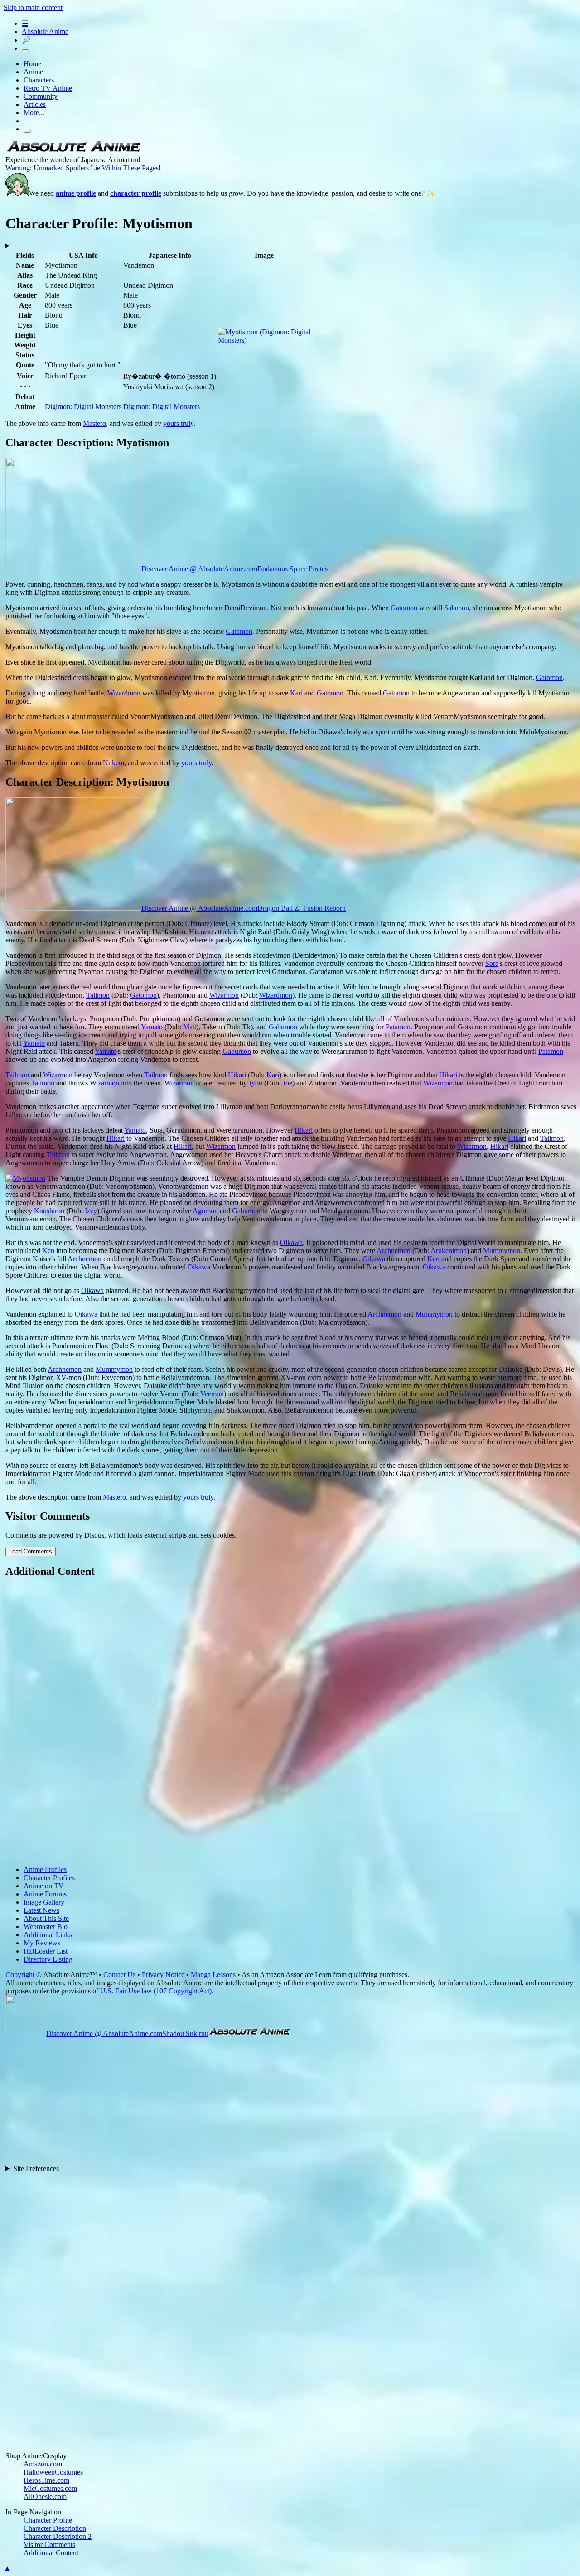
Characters (39, 80)
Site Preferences (36, 2168)
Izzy (91, 1211)
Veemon (212, 1394)
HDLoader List (46, 1951)
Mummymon (502, 1251)
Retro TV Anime (48, 88)
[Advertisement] (277, 1722)
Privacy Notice (163, 1975)
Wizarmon (224, 995)
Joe (288, 1083)
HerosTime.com (46, 2480)
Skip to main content (33, 7)
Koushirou (49, 1211)
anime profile (76, 193)
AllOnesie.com (45, 2496)
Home (32, 64)
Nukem (114, 763)
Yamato (152, 1027)
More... (34, 113)
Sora (492, 963)
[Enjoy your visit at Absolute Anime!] (73, 152)
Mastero (94, 423)
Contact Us (119, 1975)
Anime (33, 72)
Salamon (457, 608)
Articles (35, 104)
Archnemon (394, 1251)
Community (41, 96)
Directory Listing (48, 1959)
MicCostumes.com (50, 2488)
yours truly (178, 423)
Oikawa (291, 1242)
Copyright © (24, 1975)
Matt (190, 1027)
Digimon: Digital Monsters (83, 407)
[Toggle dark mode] (25, 51)
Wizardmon (124, 693)
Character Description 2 (58, 2536)
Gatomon (404, 608)
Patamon (398, 1027)
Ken (48, 1251)
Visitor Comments (49, 2545)
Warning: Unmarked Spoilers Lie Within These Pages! (83, 168)
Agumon (205, 1211)
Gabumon (283, 1027)
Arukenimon (449, 1251)
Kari (296, 693)
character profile (136, 193)
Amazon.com (43, 2464)
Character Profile (48, 2520)
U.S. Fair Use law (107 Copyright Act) (156, 1991)
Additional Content (51, 2553)
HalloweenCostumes (53, 2472)
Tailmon (98, 995)
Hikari (237, 1075)
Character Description (55, 2528)
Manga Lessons (213, 1975)
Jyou (256, 1083)
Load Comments (31, 1551)
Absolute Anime (45, 31)
